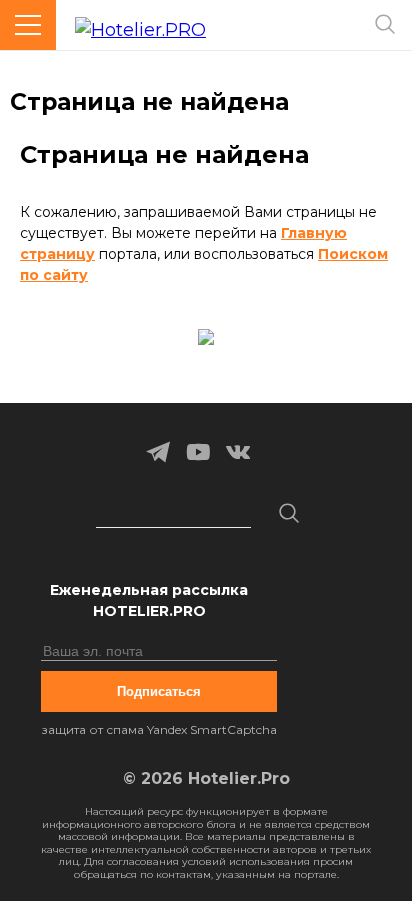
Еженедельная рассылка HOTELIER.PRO (149, 600)
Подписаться (159, 691)
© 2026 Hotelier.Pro (206, 778)
